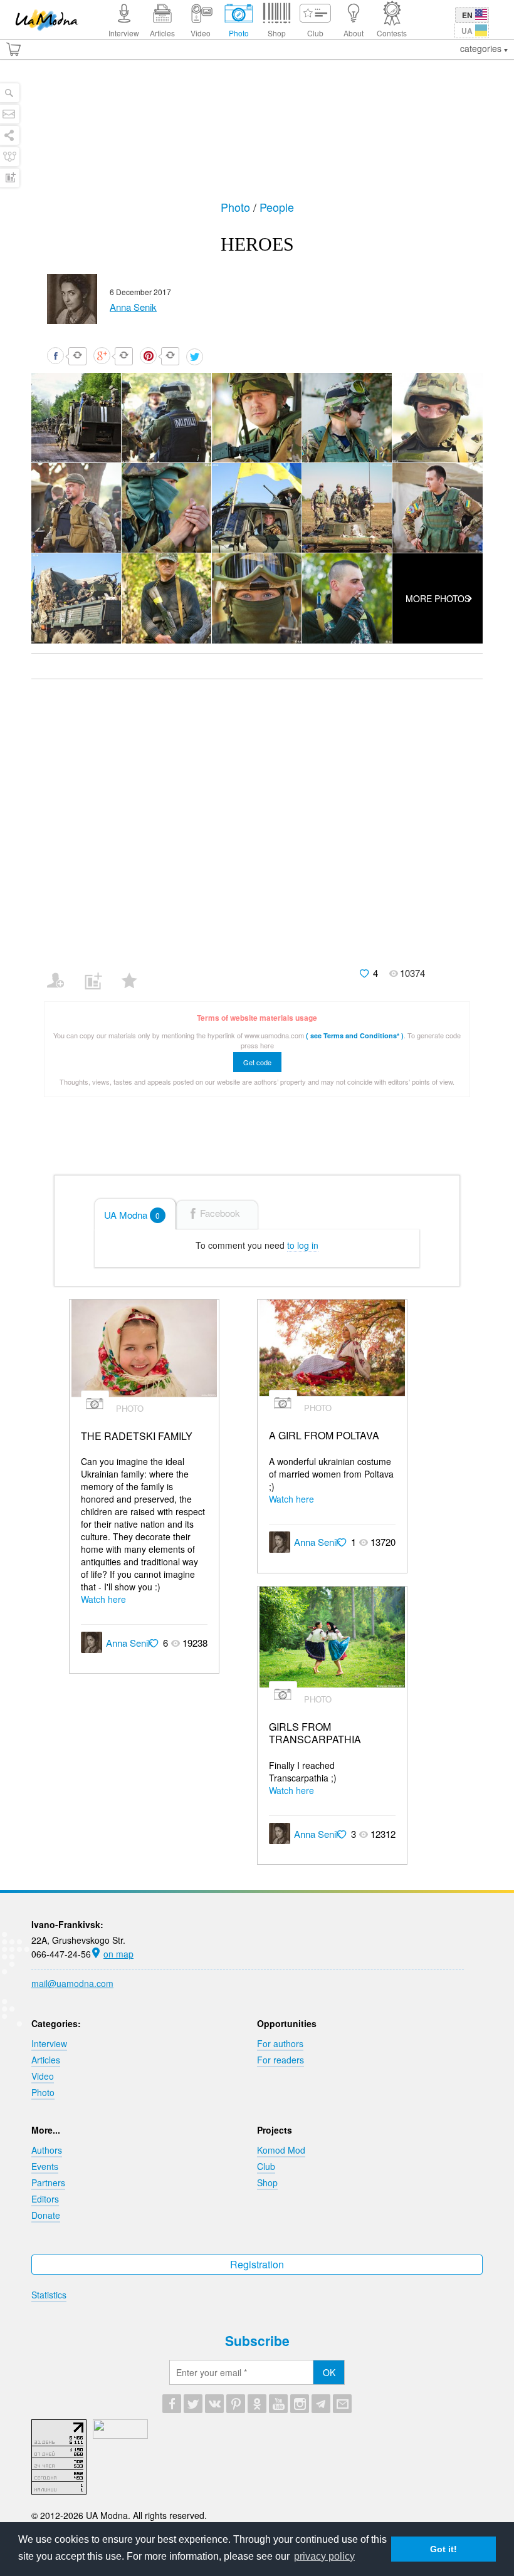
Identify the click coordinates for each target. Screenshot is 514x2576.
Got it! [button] (443, 2549)
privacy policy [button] (324, 2556)
